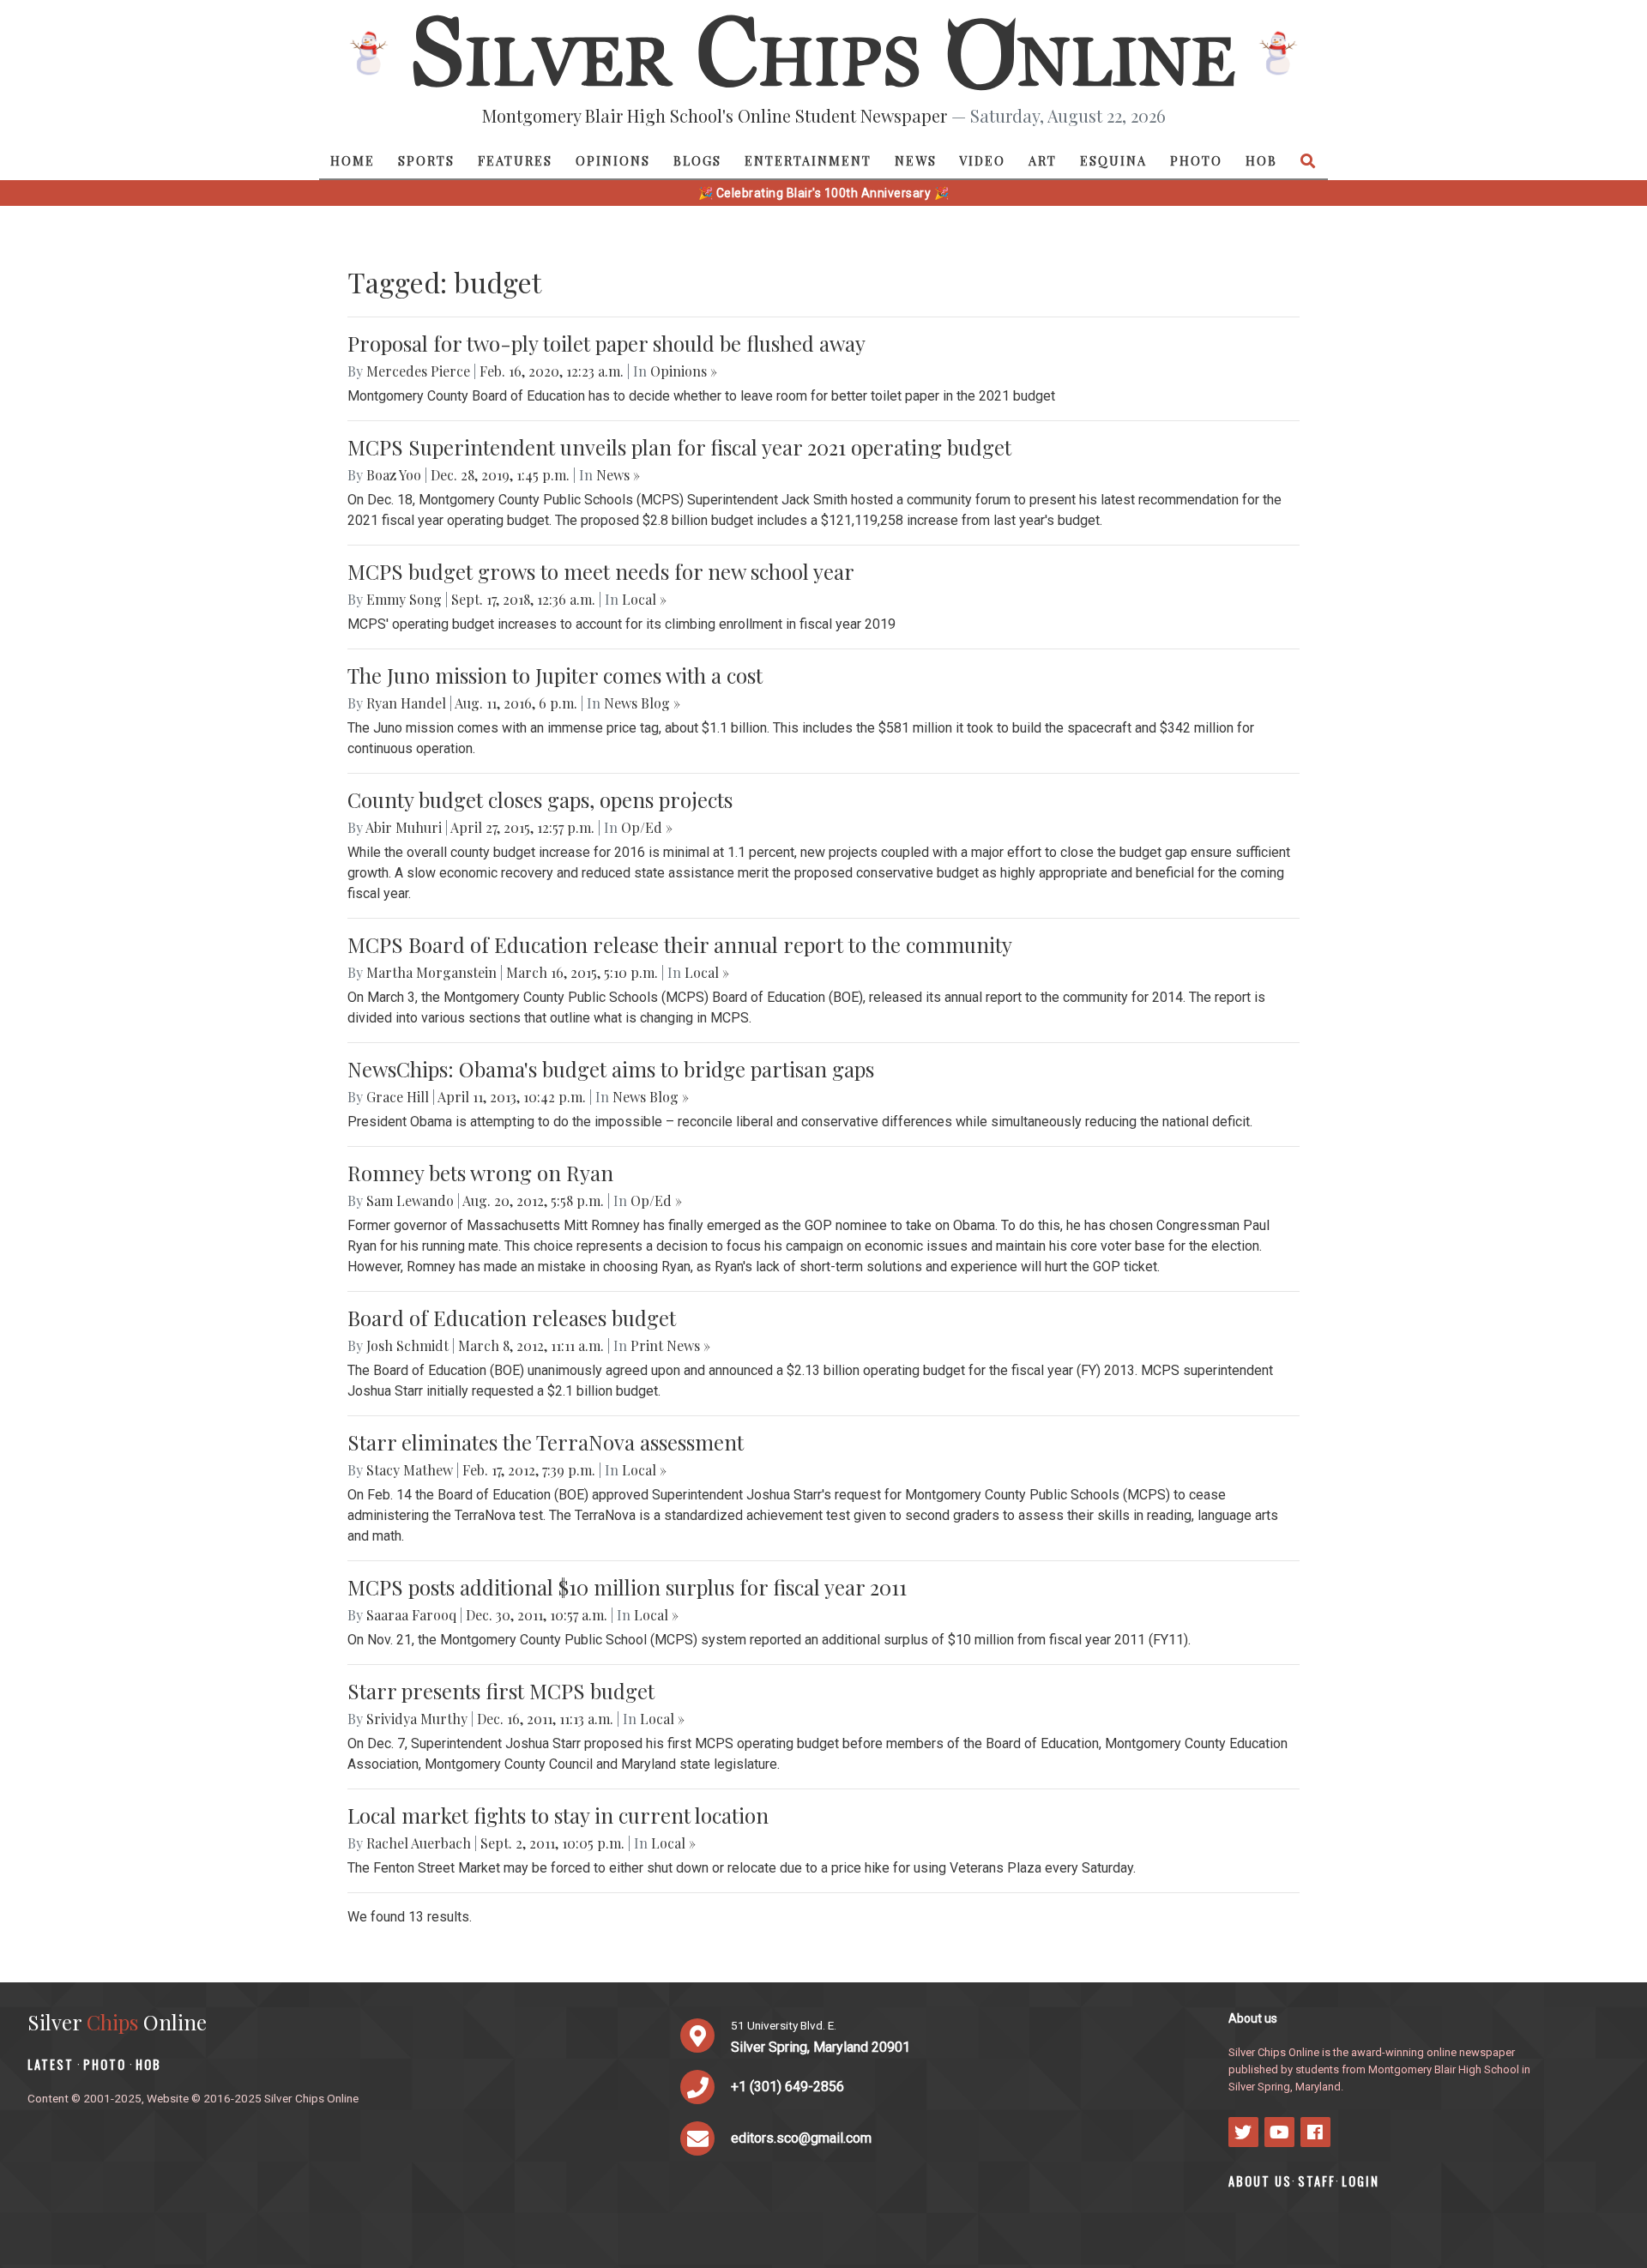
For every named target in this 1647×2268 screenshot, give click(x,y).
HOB (1261, 160)
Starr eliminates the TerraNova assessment (546, 1442)
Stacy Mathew (410, 1470)
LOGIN (1360, 2181)
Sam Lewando (410, 1200)
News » (618, 475)
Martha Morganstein (431, 972)
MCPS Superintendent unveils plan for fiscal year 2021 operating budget (679, 447)
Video (982, 160)
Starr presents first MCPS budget (501, 1691)
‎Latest (51, 2064)
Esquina (1113, 160)
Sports (426, 160)
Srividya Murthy (417, 1719)
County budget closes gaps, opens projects (540, 799)
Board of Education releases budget (512, 1318)
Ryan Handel (406, 703)
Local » (644, 599)
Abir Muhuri (404, 827)
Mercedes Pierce (418, 371)
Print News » (670, 1345)
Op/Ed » (647, 827)
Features (515, 160)
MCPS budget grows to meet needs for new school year (601, 571)
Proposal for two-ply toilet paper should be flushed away (606, 343)
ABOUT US (1260, 2181)
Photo (1196, 160)
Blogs (697, 160)
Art (1043, 160)
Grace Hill (398, 1097)
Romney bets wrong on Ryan (480, 1173)
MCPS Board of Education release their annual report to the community (680, 944)
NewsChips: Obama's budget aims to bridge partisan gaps (611, 1069)
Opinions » (684, 371)
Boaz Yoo (394, 475)
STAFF (1317, 2181)
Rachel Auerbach (419, 1843)
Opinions (613, 160)
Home (353, 160)
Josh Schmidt (407, 1345)
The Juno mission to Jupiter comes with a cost (555, 675)
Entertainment (808, 160)
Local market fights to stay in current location (558, 1815)
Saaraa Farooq (411, 1615)
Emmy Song (404, 599)
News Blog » (642, 703)
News (916, 160)
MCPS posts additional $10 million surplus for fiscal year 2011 (627, 1587)
